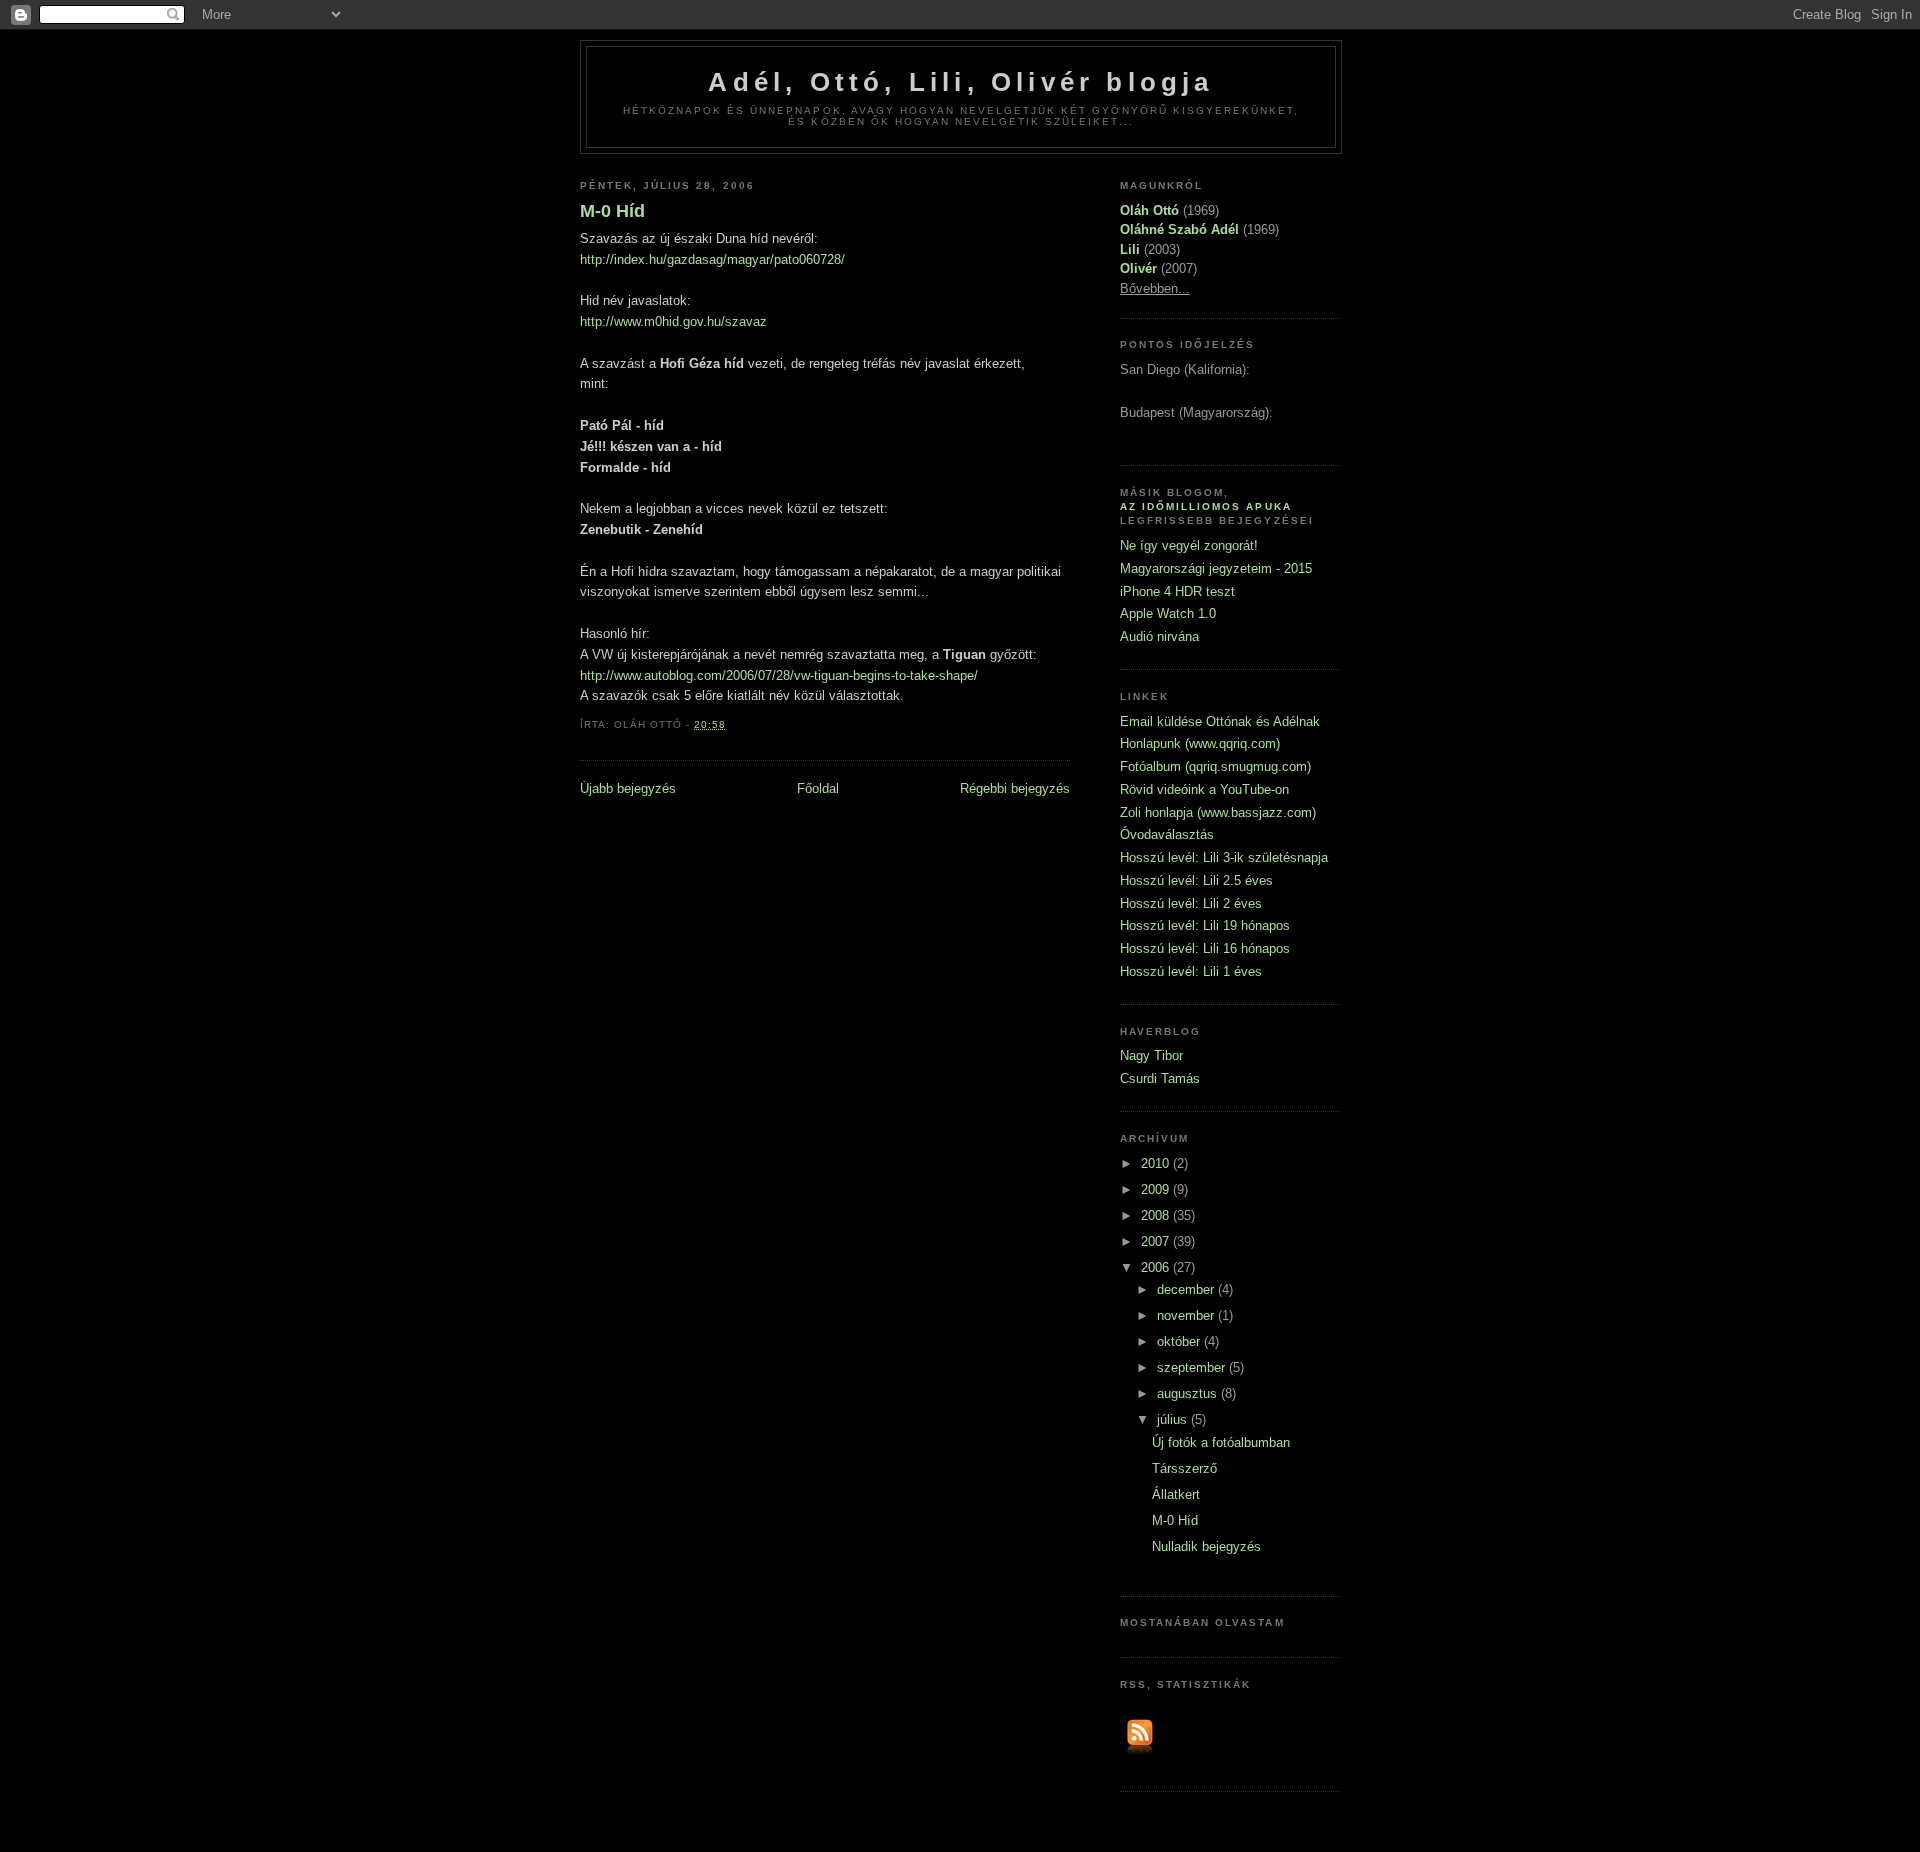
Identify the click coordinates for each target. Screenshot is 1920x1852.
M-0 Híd (612, 211)
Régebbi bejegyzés (1015, 788)
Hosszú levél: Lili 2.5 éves (1196, 880)
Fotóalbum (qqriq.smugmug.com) (1215, 766)
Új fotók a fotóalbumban (1221, 1442)
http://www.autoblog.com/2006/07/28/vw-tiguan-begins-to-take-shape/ (779, 675)
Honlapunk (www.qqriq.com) (1200, 743)
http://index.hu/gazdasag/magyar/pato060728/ (712, 259)
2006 (1157, 1267)
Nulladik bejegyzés (1206, 1546)
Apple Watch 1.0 (1168, 613)
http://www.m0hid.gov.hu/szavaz (673, 321)
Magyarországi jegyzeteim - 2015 (1216, 568)
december (1187, 1289)
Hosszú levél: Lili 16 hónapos (1205, 948)
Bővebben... (1155, 288)
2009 (1157, 1189)
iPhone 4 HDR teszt (1177, 591)
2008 (1157, 1215)
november (1187, 1315)
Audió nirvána (1159, 636)
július (1174, 1419)
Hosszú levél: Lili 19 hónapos (1205, 925)
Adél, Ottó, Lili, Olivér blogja (960, 82)
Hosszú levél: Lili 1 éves (1191, 971)
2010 (1157, 1163)
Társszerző (1184, 1468)
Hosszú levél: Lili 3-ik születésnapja (1224, 857)
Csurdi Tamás (1160, 1078)
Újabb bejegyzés (628, 788)
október (1180, 1341)
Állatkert (1176, 1494)
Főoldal (818, 788)
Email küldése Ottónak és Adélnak (1220, 721)
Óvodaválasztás (1167, 834)
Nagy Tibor (1151, 1055)
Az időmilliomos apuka (1206, 506)
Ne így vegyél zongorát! (1189, 545)
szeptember (1193, 1367)
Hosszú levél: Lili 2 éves (1191, 903)
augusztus (1189, 1393)
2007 (1157, 1241)
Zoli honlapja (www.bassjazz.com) (1218, 812)
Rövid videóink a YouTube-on (1204, 789)
